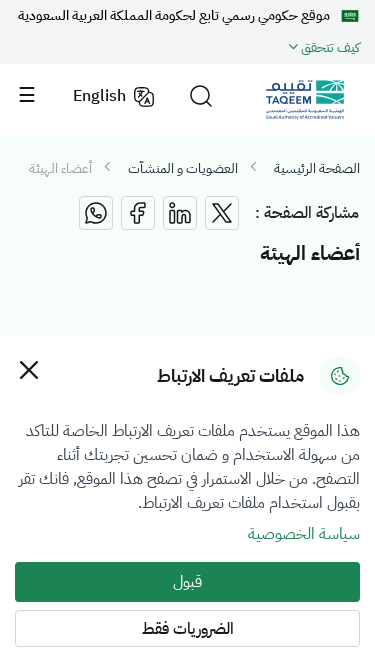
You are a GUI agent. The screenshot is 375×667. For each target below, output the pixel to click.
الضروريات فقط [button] (188, 629)
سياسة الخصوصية (304, 534)
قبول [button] (187, 582)
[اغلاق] (28, 369)
